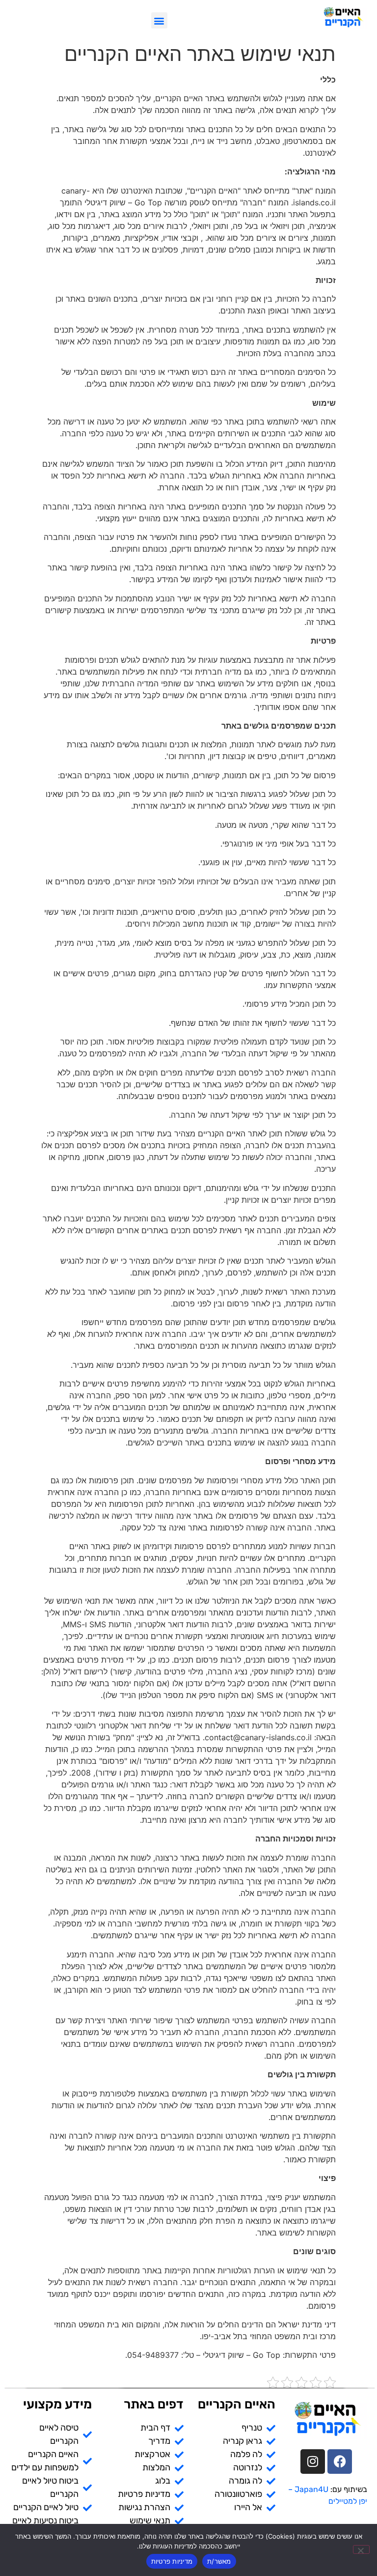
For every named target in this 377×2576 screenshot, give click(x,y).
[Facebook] (340, 2454)
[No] (361, 2549)
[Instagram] (313, 2454)
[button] (159, 20)
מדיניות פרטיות (172, 2561)
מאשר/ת (219, 2561)
